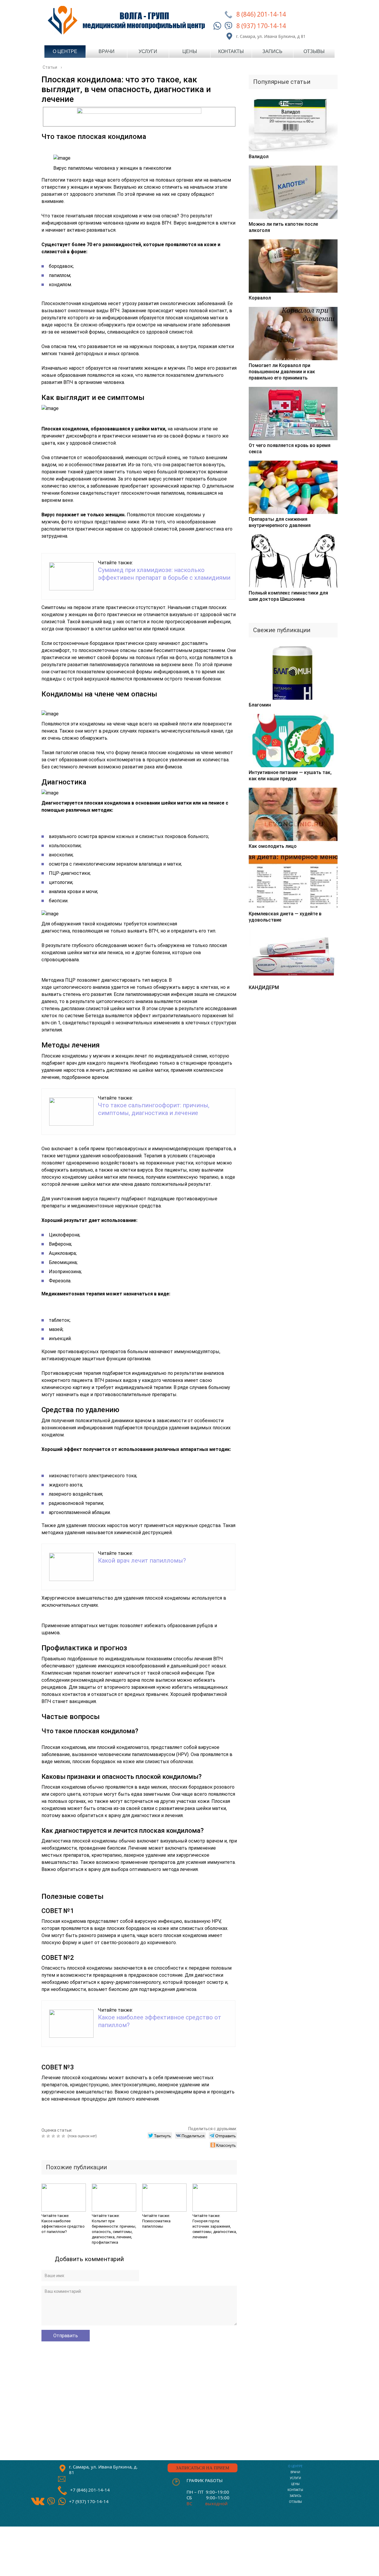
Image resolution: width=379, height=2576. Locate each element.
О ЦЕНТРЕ (295, 2466)
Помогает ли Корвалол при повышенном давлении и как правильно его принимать (282, 372)
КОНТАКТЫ (295, 2490)
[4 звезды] (59, 2136)
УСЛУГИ (296, 2478)
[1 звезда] (44, 2136)
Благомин (260, 705)
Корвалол (260, 298)
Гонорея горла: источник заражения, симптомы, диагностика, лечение (215, 2229)
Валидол (259, 157)
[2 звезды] (49, 2136)
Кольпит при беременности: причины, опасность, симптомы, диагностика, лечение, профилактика (114, 2232)
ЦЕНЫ (295, 2484)
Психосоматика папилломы (156, 2224)
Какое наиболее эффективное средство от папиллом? (63, 2226)
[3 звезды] (54, 2136)
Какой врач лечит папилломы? (142, 1561)
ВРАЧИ (295, 2472)
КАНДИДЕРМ (264, 987)
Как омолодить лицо (273, 846)
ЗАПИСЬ (295, 2496)
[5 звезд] (64, 2136)
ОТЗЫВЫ (296, 2502)
